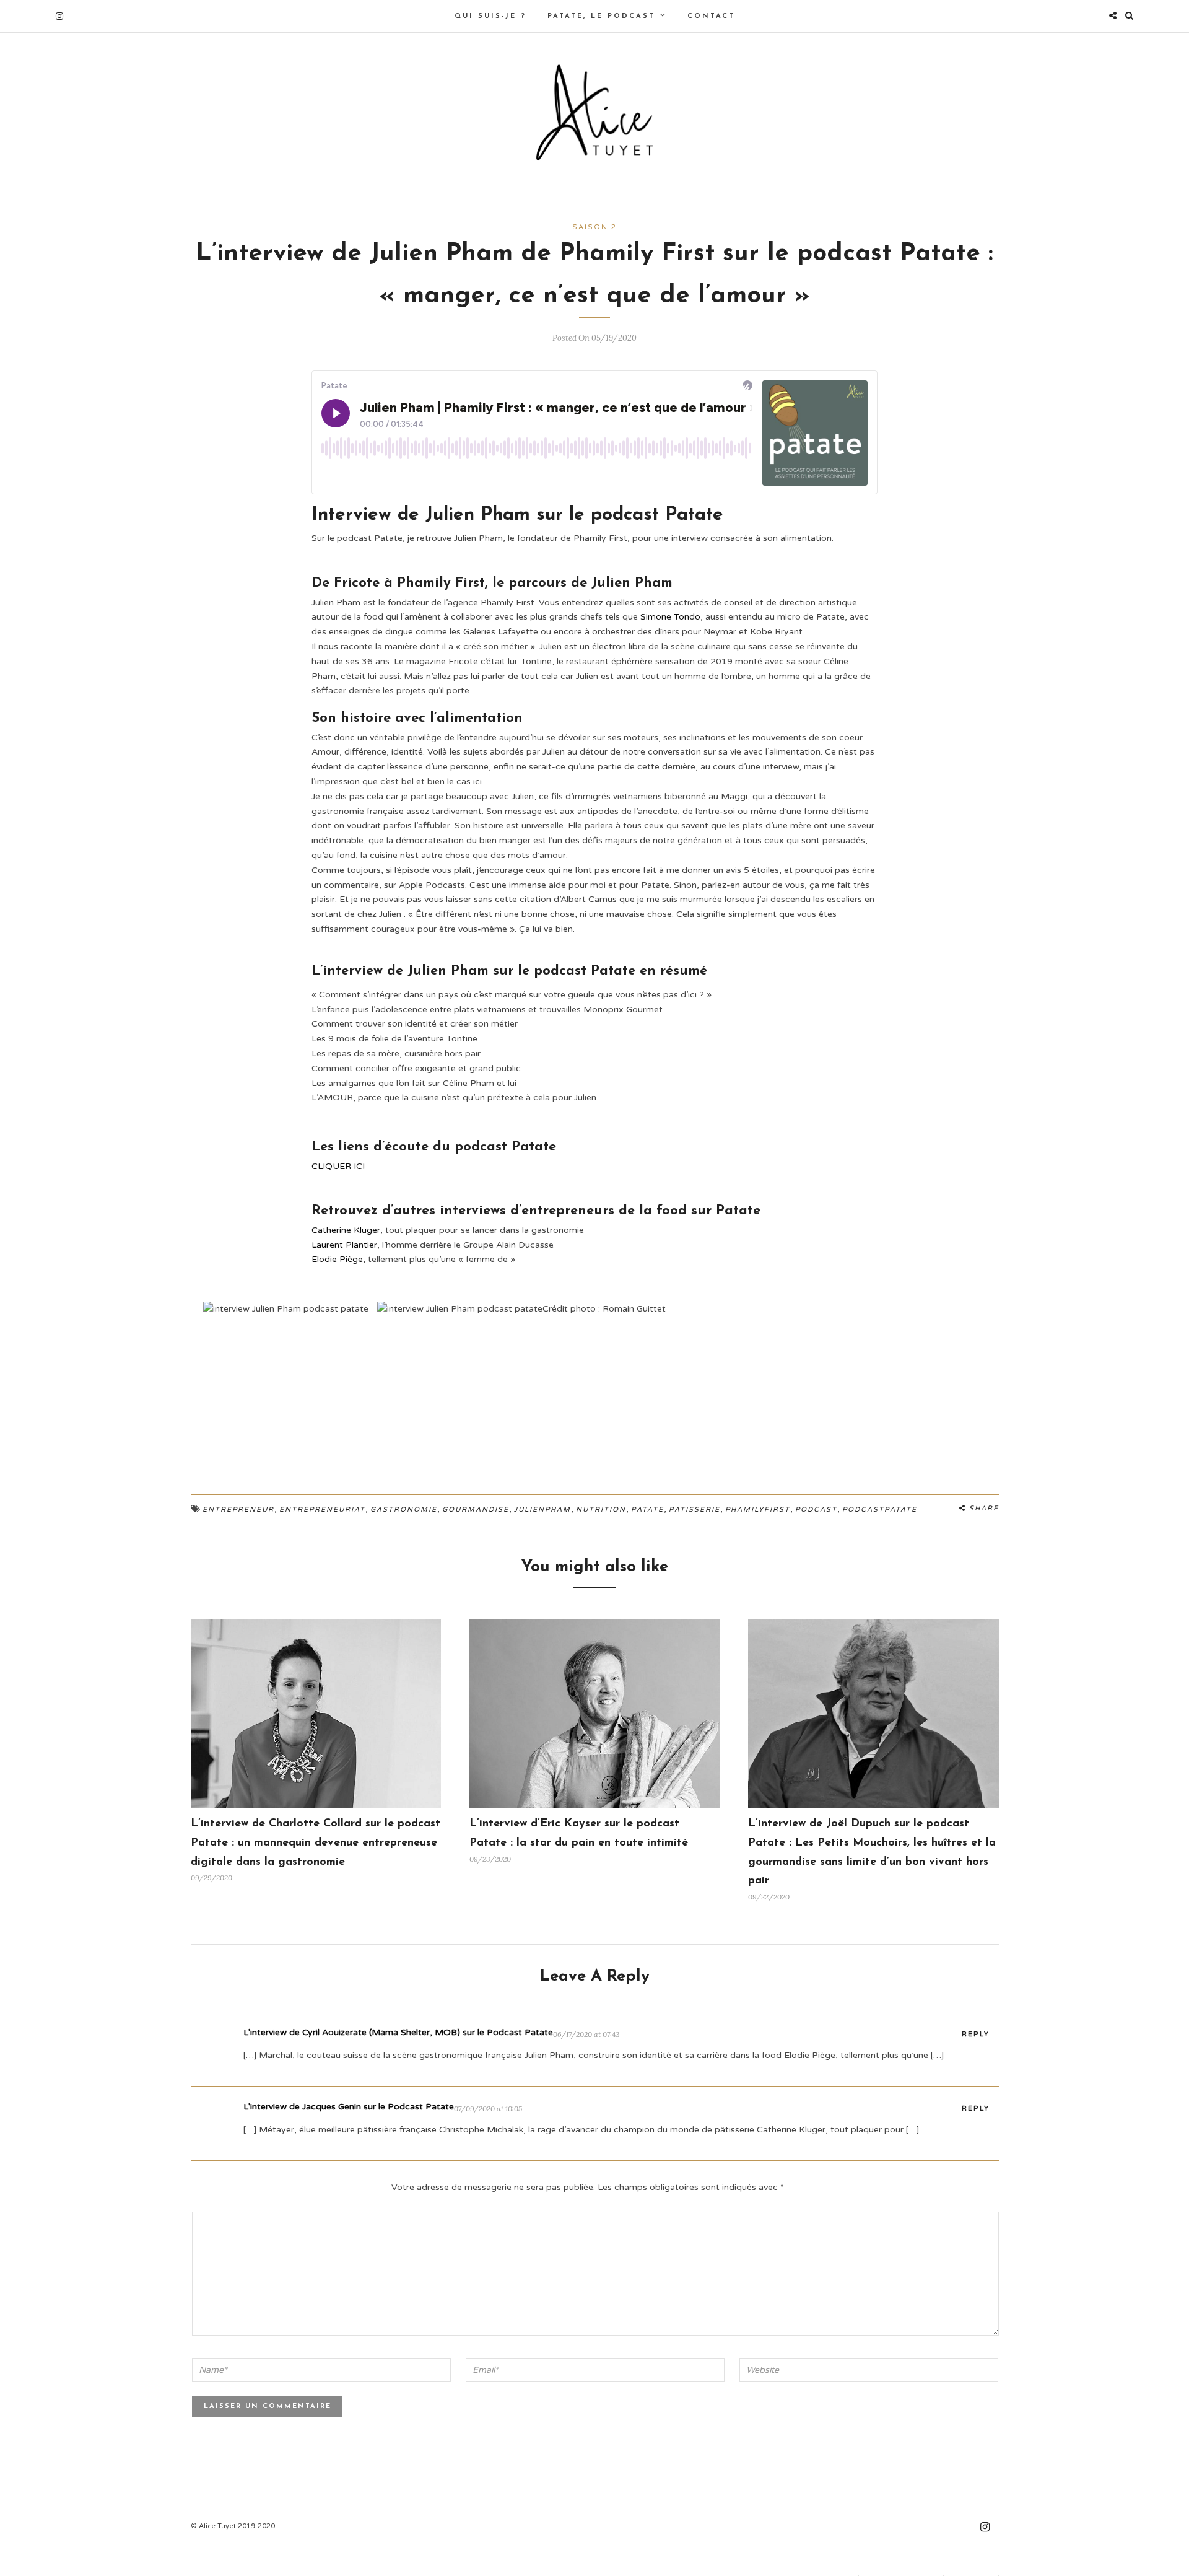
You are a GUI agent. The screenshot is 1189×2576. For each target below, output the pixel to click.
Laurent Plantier (344, 1245)
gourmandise (476, 1509)
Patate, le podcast (601, 16)
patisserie (695, 1509)
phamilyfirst (758, 1509)
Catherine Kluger (346, 1230)
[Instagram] (59, 16)
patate (647, 1509)
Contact (711, 16)
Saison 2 (594, 227)
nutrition (601, 1509)
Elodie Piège (337, 1259)
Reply (976, 2034)
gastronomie (404, 1509)
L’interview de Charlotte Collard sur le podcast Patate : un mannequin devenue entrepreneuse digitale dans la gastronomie (316, 1843)
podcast (816, 1509)
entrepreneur (238, 1509)
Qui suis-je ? (490, 16)
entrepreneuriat (322, 1509)
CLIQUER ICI (338, 1166)
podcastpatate (880, 1509)
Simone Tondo (670, 617)
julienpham (542, 1509)
